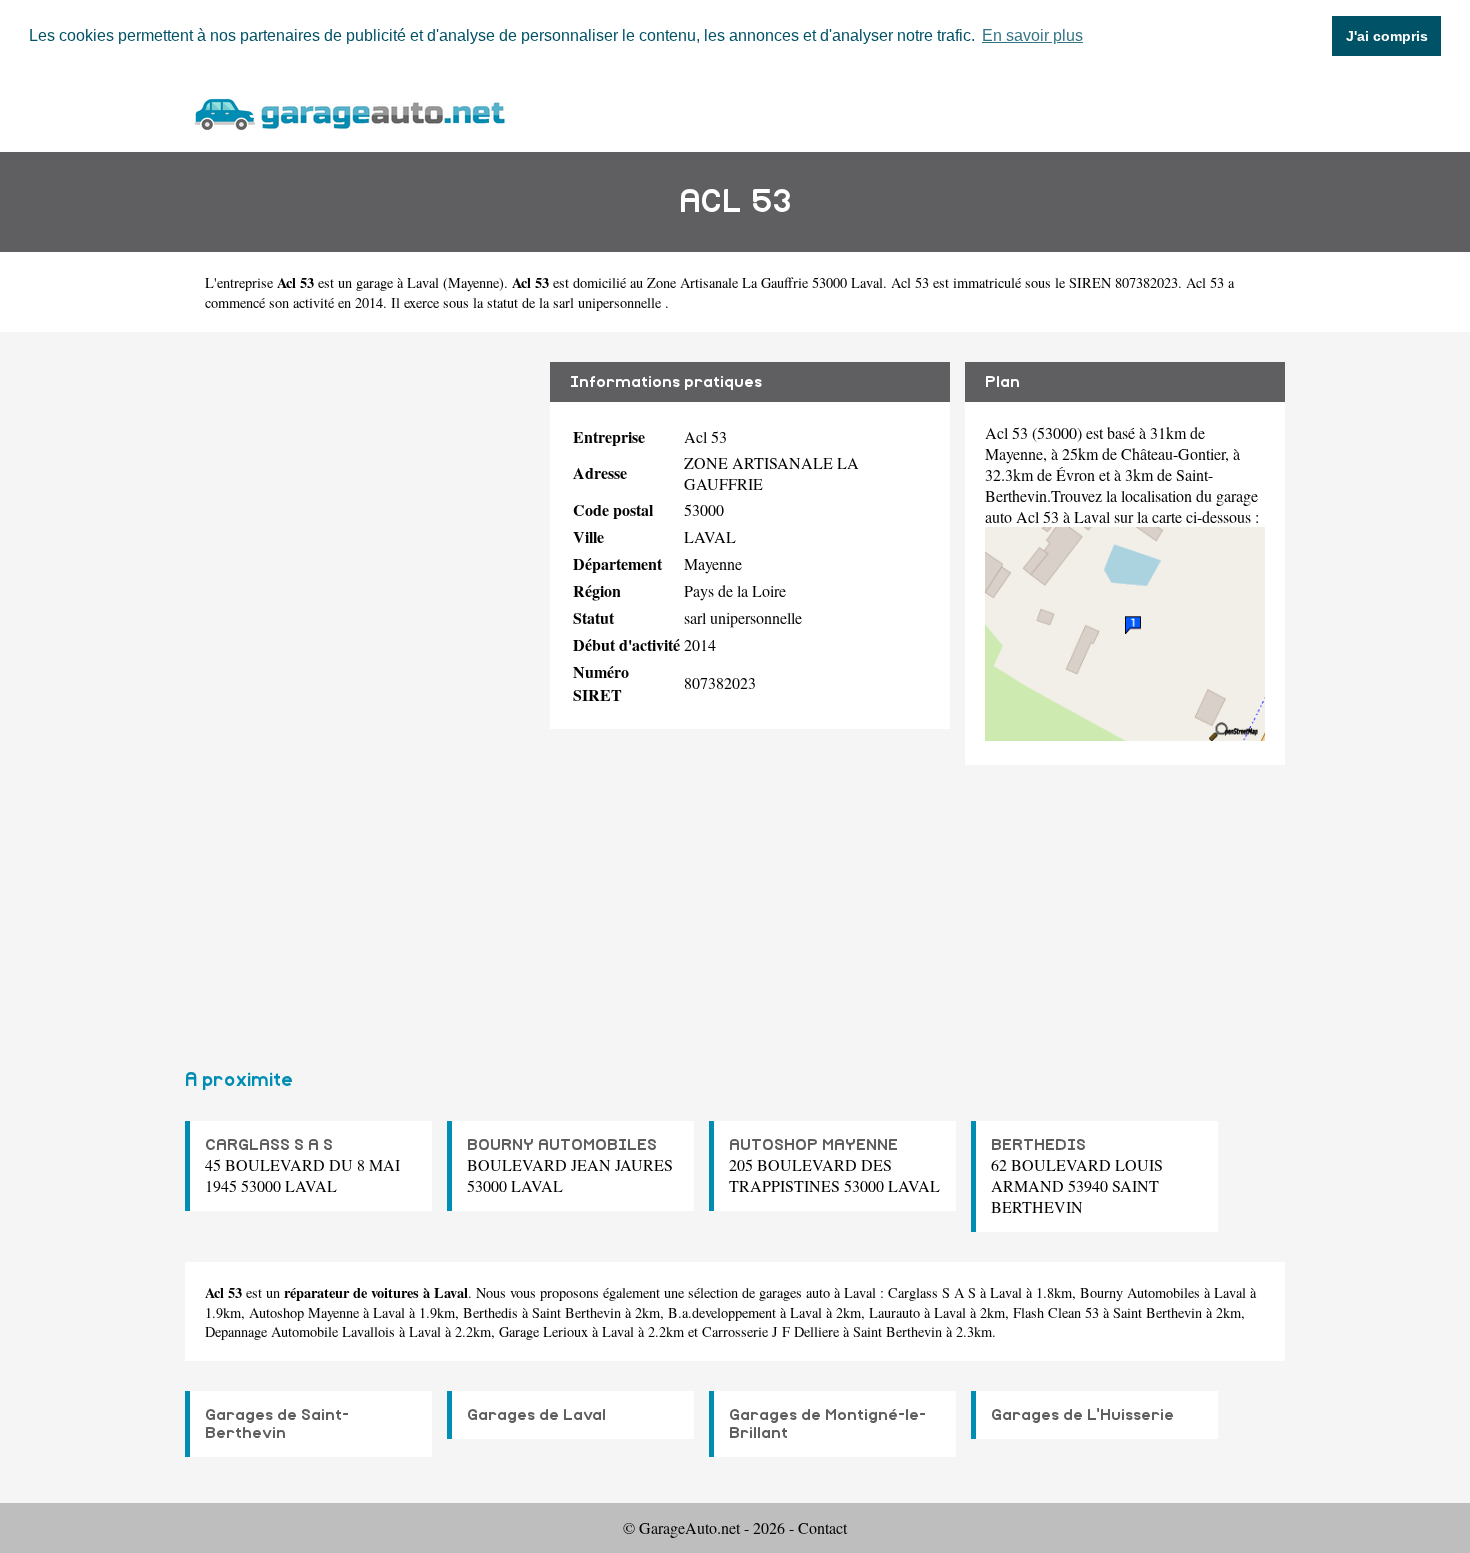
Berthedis (490, 1312)
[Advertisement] (360, 692)
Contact (822, 1527)
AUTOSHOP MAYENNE (813, 1145)
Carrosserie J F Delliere (770, 1331)
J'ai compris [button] (1387, 36)
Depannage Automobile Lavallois (300, 1331)
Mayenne (473, 282)
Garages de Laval (536, 1415)
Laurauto (894, 1312)
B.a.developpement (722, 1312)
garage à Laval (397, 282)
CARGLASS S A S (269, 1145)
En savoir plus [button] (1032, 35)
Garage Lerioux (543, 1331)
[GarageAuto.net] (349, 111)
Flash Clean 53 (1056, 1312)
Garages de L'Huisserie (1082, 1415)
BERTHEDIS (1038, 1145)
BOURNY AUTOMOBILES (562, 1145)
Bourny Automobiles (1140, 1292)
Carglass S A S (932, 1292)
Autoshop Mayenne (304, 1312)
